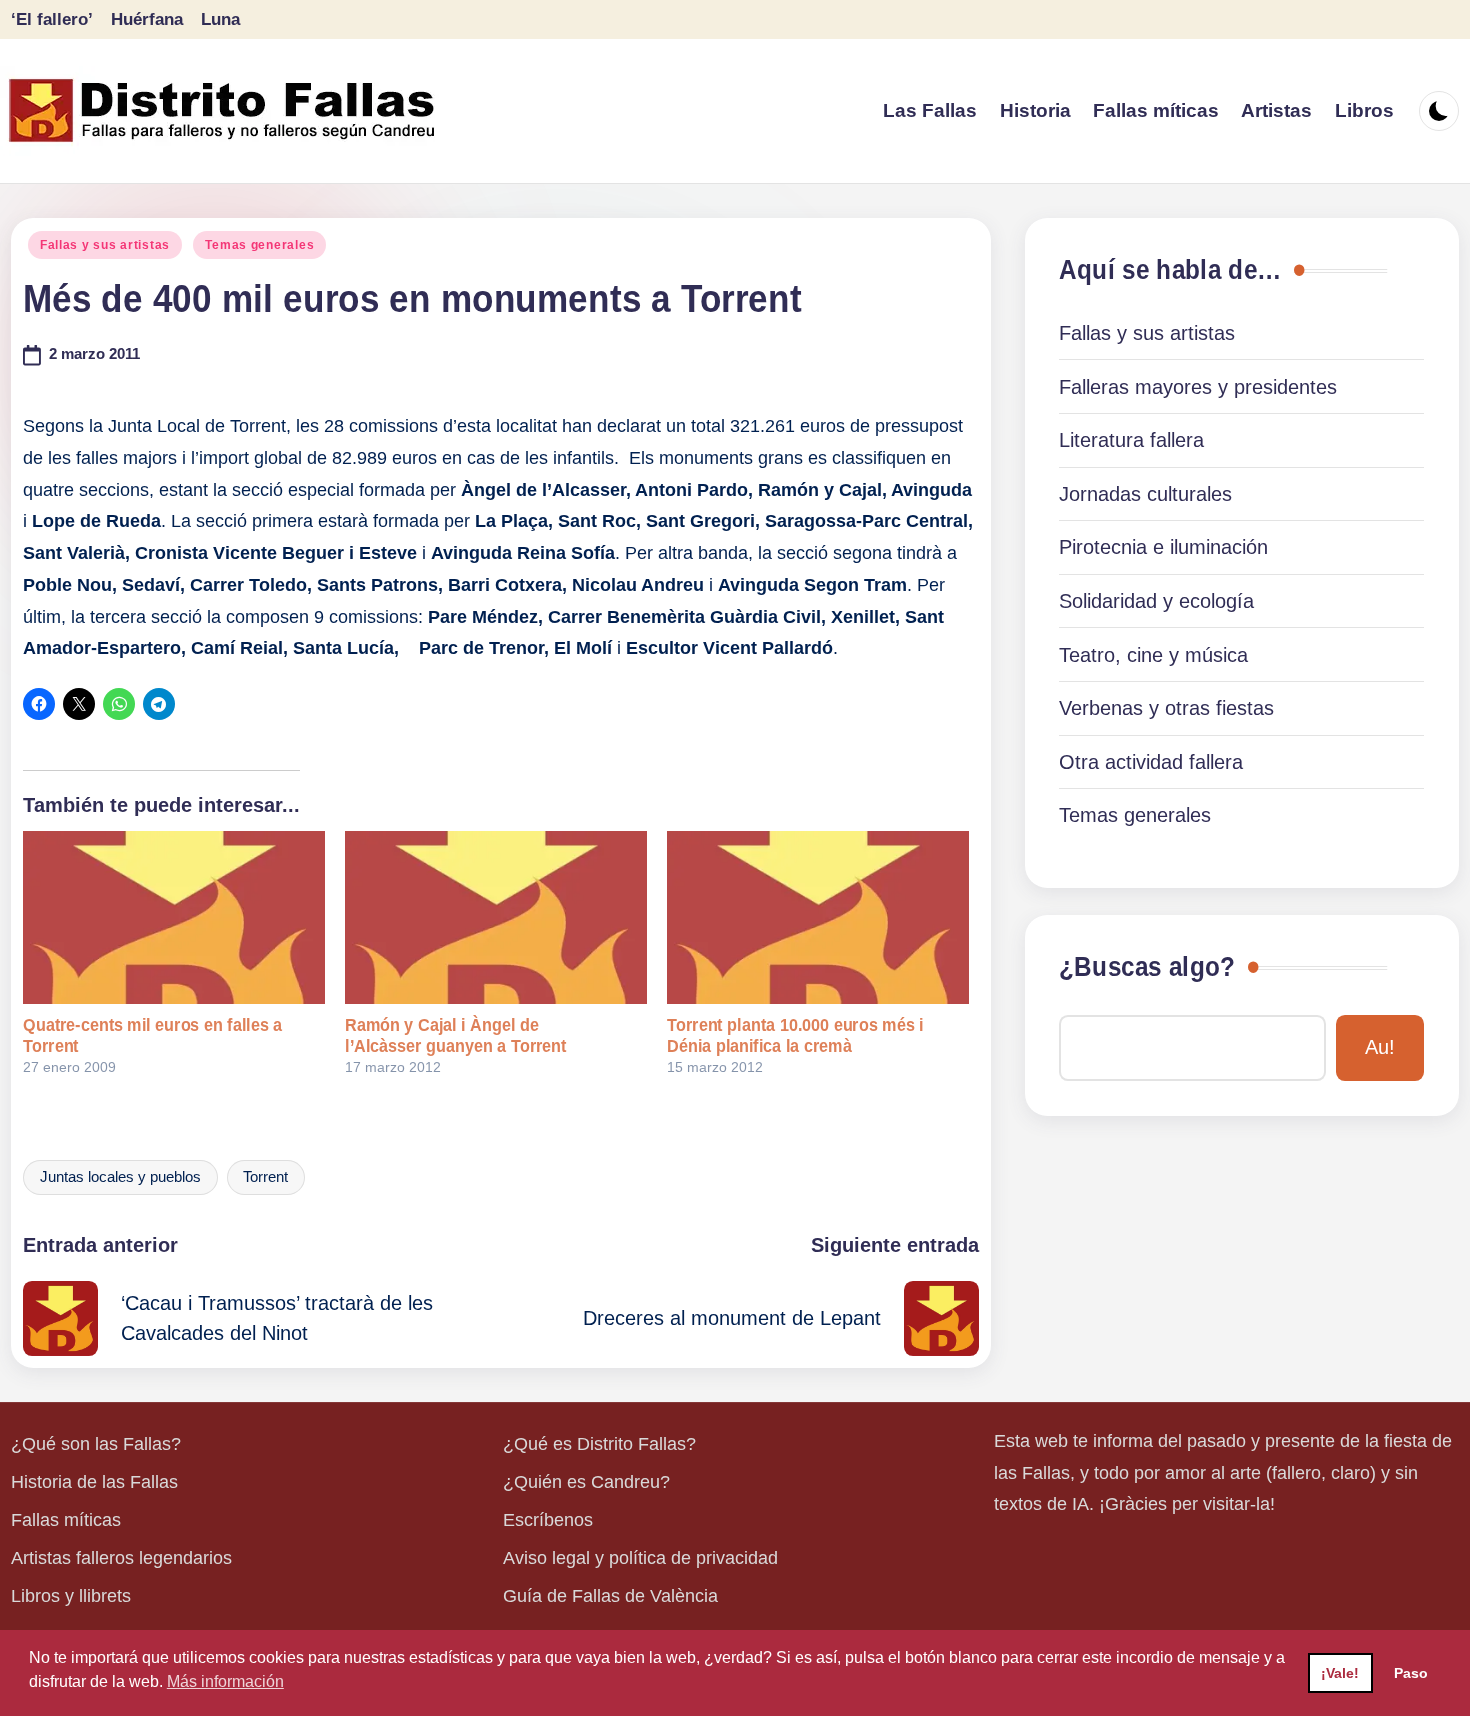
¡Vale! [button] (1340, 1673)
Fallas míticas (66, 1520)
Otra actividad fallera (1151, 762)
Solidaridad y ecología (1156, 601)
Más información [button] (225, 1681)
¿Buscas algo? (1147, 967)
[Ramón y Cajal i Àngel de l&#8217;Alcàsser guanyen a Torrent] (496, 917)
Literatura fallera (1131, 440)
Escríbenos (548, 1520)
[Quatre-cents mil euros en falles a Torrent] (174, 917)
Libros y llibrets (71, 1596)
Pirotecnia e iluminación (1163, 547)
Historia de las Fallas (94, 1482)
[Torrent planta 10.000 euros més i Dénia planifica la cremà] (818, 917)
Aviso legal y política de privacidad (640, 1558)
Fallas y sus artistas (105, 245)
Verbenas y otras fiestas (1166, 708)
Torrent (265, 1177)
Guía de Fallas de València (610, 1596)
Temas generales (259, 245)
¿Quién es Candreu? (586, 1482)
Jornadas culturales (1145, 494)
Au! (1380, 1047)
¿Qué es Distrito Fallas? (599, 1444)
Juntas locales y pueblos (120, 1177)
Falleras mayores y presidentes (1198, 387)
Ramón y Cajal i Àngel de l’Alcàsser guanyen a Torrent (455, 1035)
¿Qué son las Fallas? (96, 1444)
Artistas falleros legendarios (121, 1558)
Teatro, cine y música (1153, 655)
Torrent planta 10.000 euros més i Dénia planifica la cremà (795, 1035)
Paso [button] (1411, 1673)
